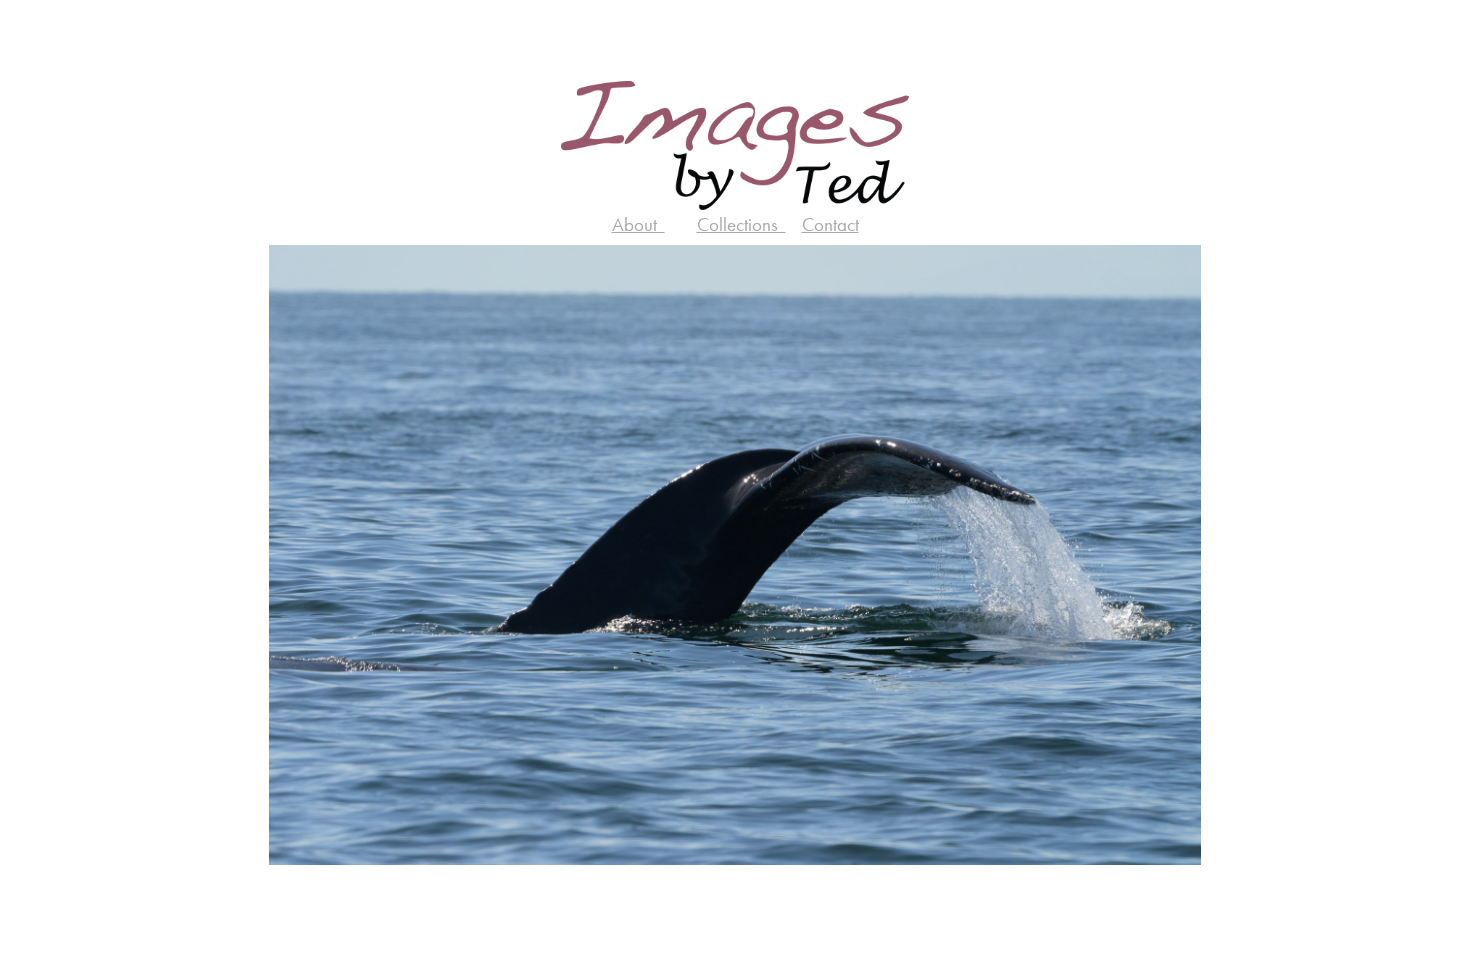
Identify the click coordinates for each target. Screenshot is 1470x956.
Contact (830, 224)
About (638, 224)
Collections (741, 224)
